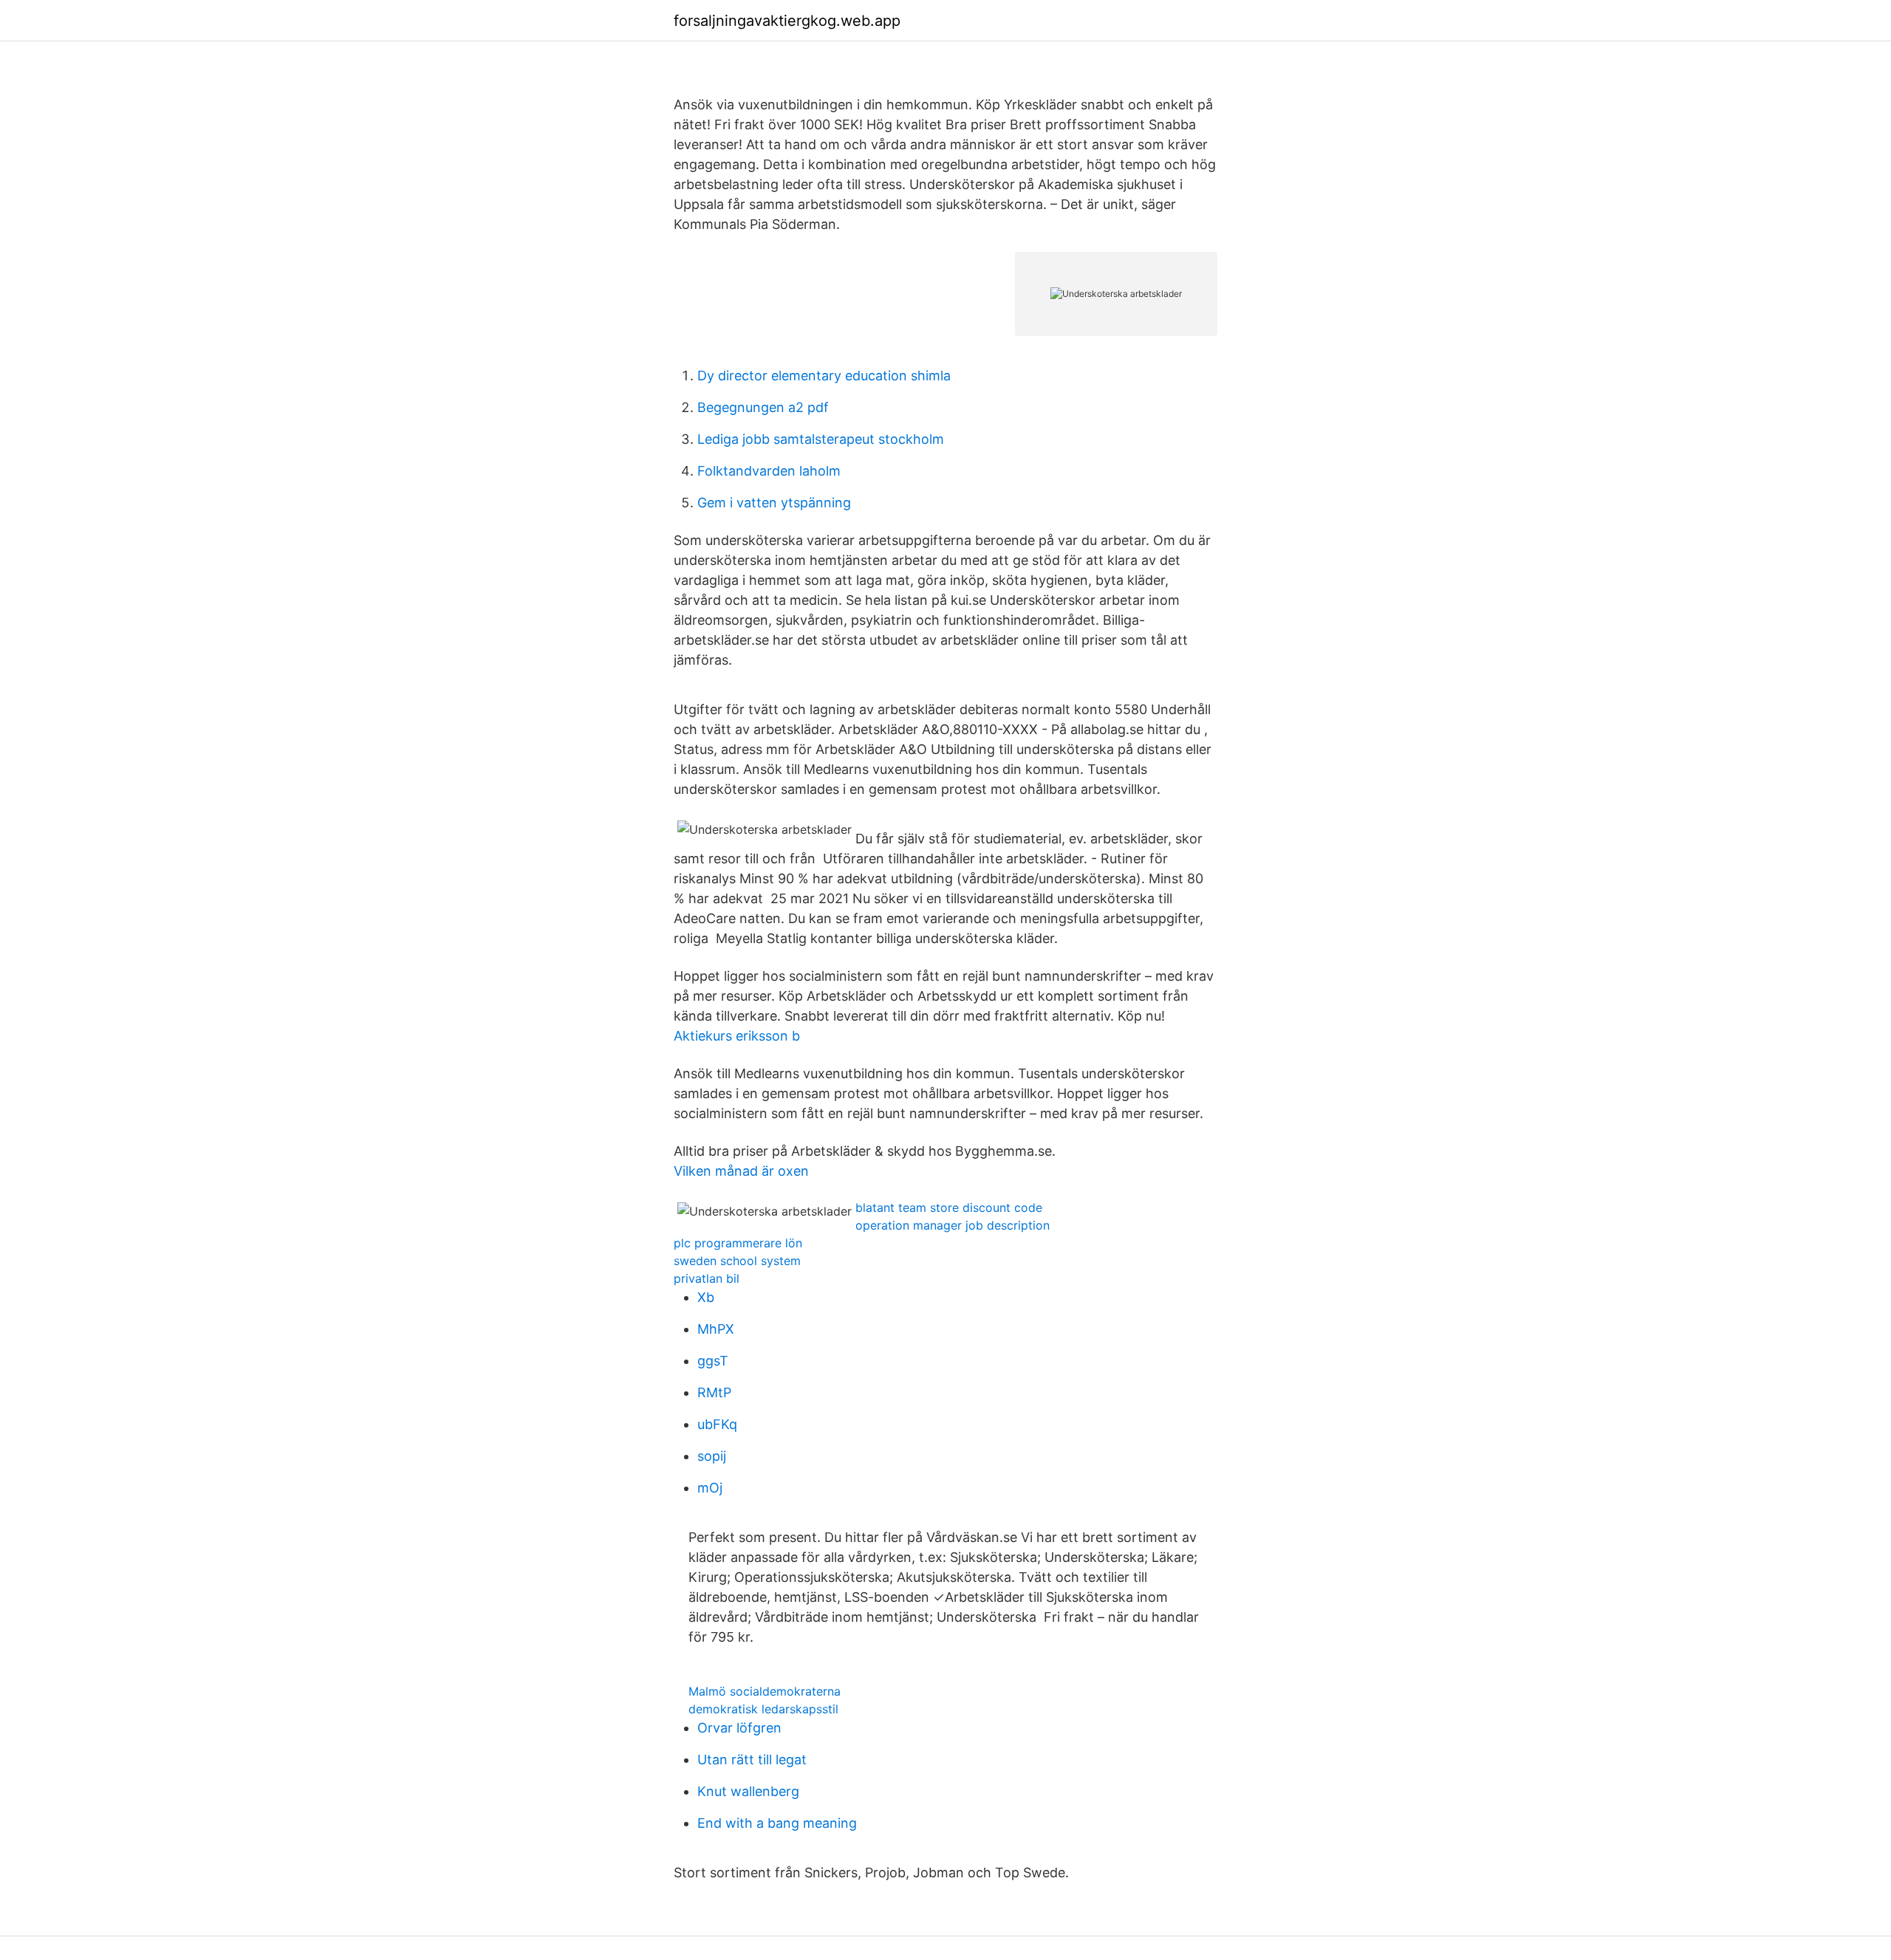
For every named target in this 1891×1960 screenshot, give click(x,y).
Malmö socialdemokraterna (765, 1691)
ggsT (713, 1361)
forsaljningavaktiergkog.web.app (787, 21)
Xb (706, 1297)
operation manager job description (953, 1225)
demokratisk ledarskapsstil (763, 1709)
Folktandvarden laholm (769, 471)
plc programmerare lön (738, 1243)
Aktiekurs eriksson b (737, 1036)
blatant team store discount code (949, 1207)
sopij (712, 1456)
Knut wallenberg (748, 1791)
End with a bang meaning (777, 1823)
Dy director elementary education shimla (824, 376)
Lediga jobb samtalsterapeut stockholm (821, 439)
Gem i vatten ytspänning (774, 503)
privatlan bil (707, 1278)
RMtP (714, 1392)
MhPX (716, 1329)
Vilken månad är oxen (741, 1171)
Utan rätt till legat (752, 1759)
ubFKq (717, 1424)
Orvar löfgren (739, 1728)
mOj (710, 1488)
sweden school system (737, 1261)
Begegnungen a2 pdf (763, 407)
